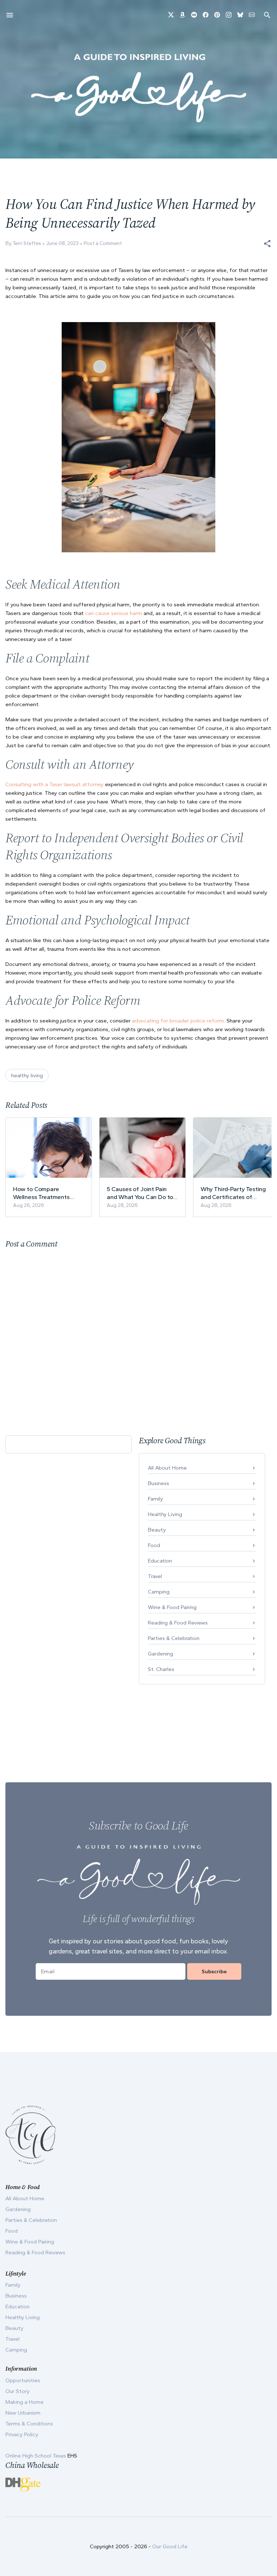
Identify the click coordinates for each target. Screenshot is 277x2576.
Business (159, 1483)
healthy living (27, 1075)
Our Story (17, 2391)
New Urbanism (23, 2413)
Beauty (157, 1530)
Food (154, 1545)
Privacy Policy (22, 2434)
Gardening (161, 1654)
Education (160, 1561)
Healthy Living (165, 1514)
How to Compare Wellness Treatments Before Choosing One (42, 1193)
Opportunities (23, 2380)
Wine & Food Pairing (172, 1607)
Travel (155, 1576)
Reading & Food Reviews (178, 1623)
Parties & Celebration (174, 1638)
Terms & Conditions (29, 2424)
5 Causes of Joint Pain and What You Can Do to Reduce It (140, 1193)
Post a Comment (103, 243)
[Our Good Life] (138, 88)
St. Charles (161, 1669)
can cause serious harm (114, 613)
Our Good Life (170, 2546)
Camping (159, 1592)
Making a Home (25, 2402)
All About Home (167, 1468)
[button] (267, 244)
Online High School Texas (36, 2456)
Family (155, 1499)
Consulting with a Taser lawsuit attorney (54, 784)
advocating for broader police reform (178, 1021)
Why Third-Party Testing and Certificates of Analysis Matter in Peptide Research (233, 1193)
